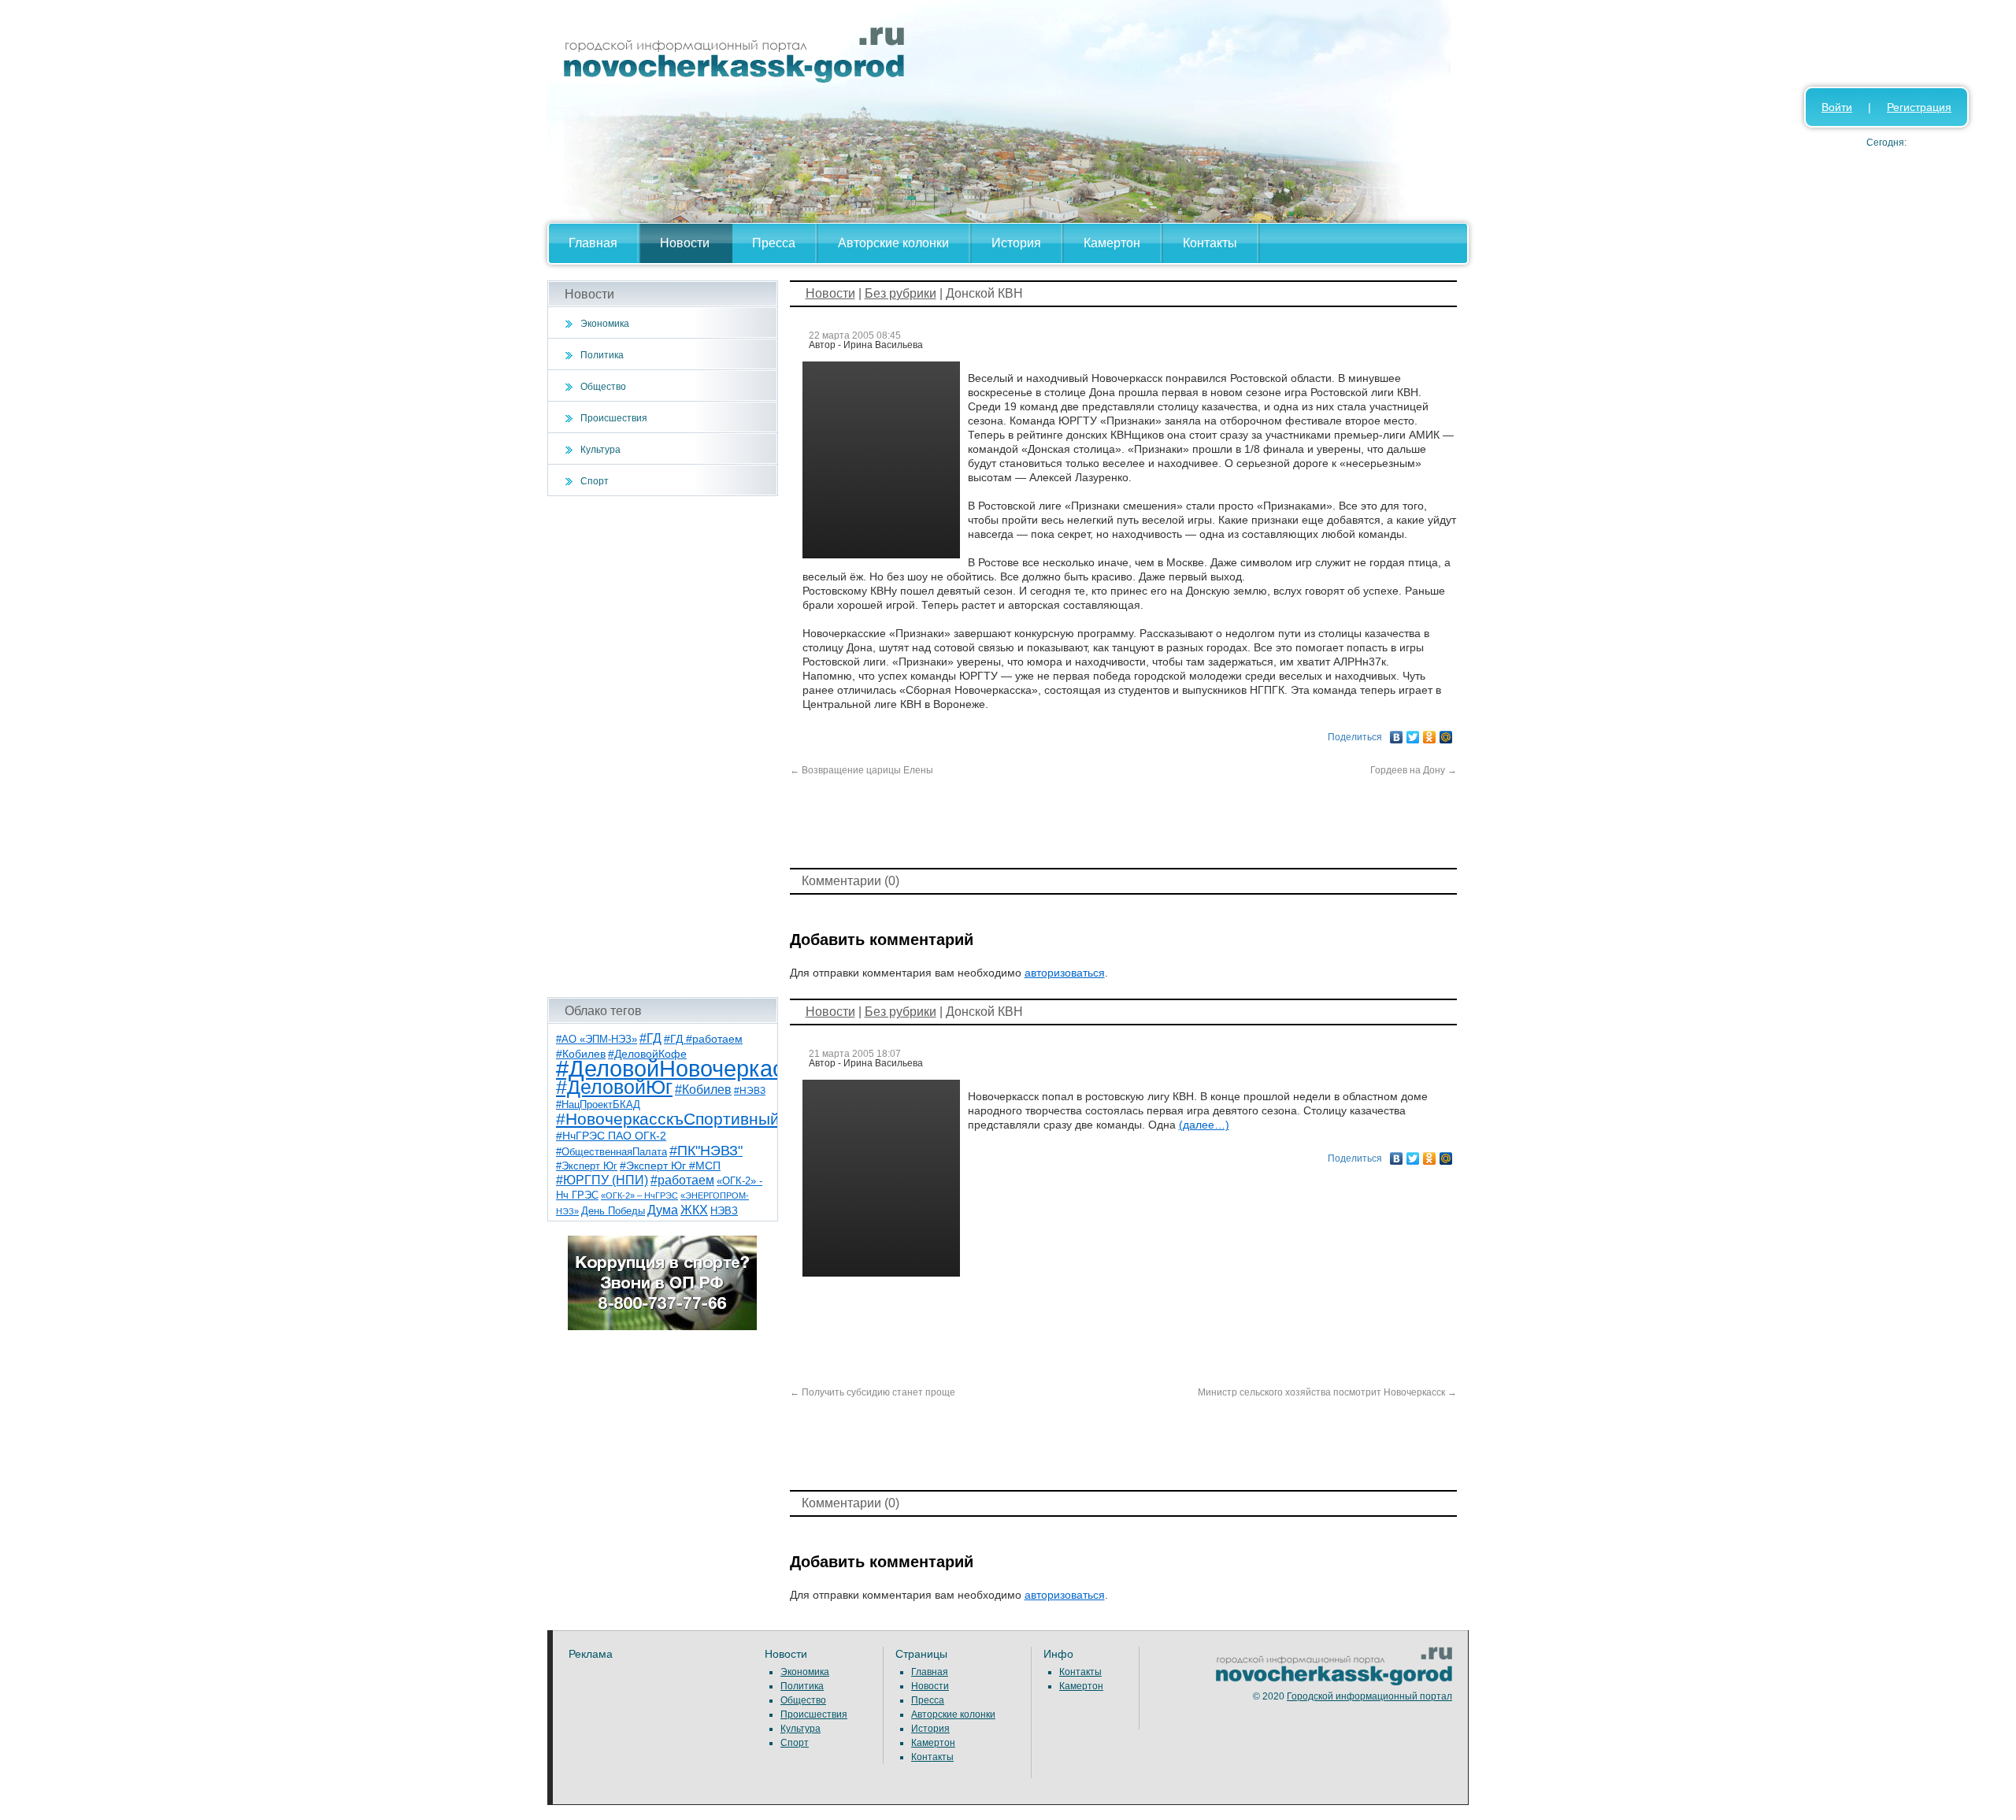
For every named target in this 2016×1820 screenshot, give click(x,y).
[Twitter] (1413, 733)
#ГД (650, 1038)
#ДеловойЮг (614, 1087)
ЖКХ (694, 1210)
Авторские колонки (893, 243)
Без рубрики (901, 293)
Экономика (605, 324)
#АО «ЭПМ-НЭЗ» (597, 1039)
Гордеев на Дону (1414, 770)
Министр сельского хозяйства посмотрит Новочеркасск (1327, 1392)
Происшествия (614, 418)
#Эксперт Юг (587, 1166)
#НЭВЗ (750, 1091)
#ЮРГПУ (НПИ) (602, 1180)
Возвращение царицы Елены (862, 770)
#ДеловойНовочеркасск (681, 1068)
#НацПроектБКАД (598, 1105)
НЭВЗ (724, 1211)
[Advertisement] (663, 747)
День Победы (613, 1211)
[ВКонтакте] (1397, 733)
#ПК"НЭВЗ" (706, 1151)
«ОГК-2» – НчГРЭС (639, 1195)
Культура (600, 450)
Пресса (774, 243)
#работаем (682, 1180)
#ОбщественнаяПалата (611, 1152)
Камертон (1112, 243)
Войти (1837, 107)
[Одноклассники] (1430, 733)
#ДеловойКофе (647, 1054)
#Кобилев (703, 1090)
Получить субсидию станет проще (873, 1392)
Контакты (1210, 243)
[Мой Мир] (1446, 733)
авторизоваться (1065, 973)
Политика (602, 355)
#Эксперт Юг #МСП (670, 1166)
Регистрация (1919, 107)
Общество (603, 387)
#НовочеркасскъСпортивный (668, 1119)
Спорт (595, 481)
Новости (685, 243)
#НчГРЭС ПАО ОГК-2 (611, 1136)
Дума (663, 1210)
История (1016, 243)
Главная (593, 243)
